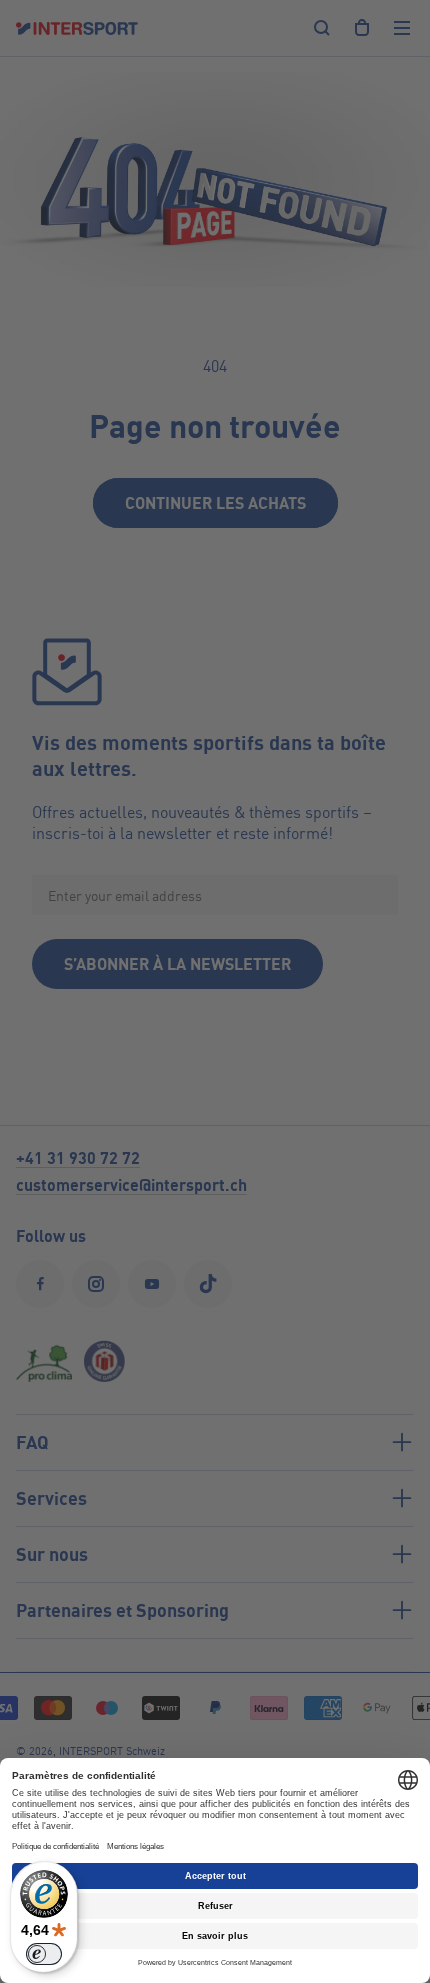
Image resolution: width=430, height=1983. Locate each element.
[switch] (44, 1954)
